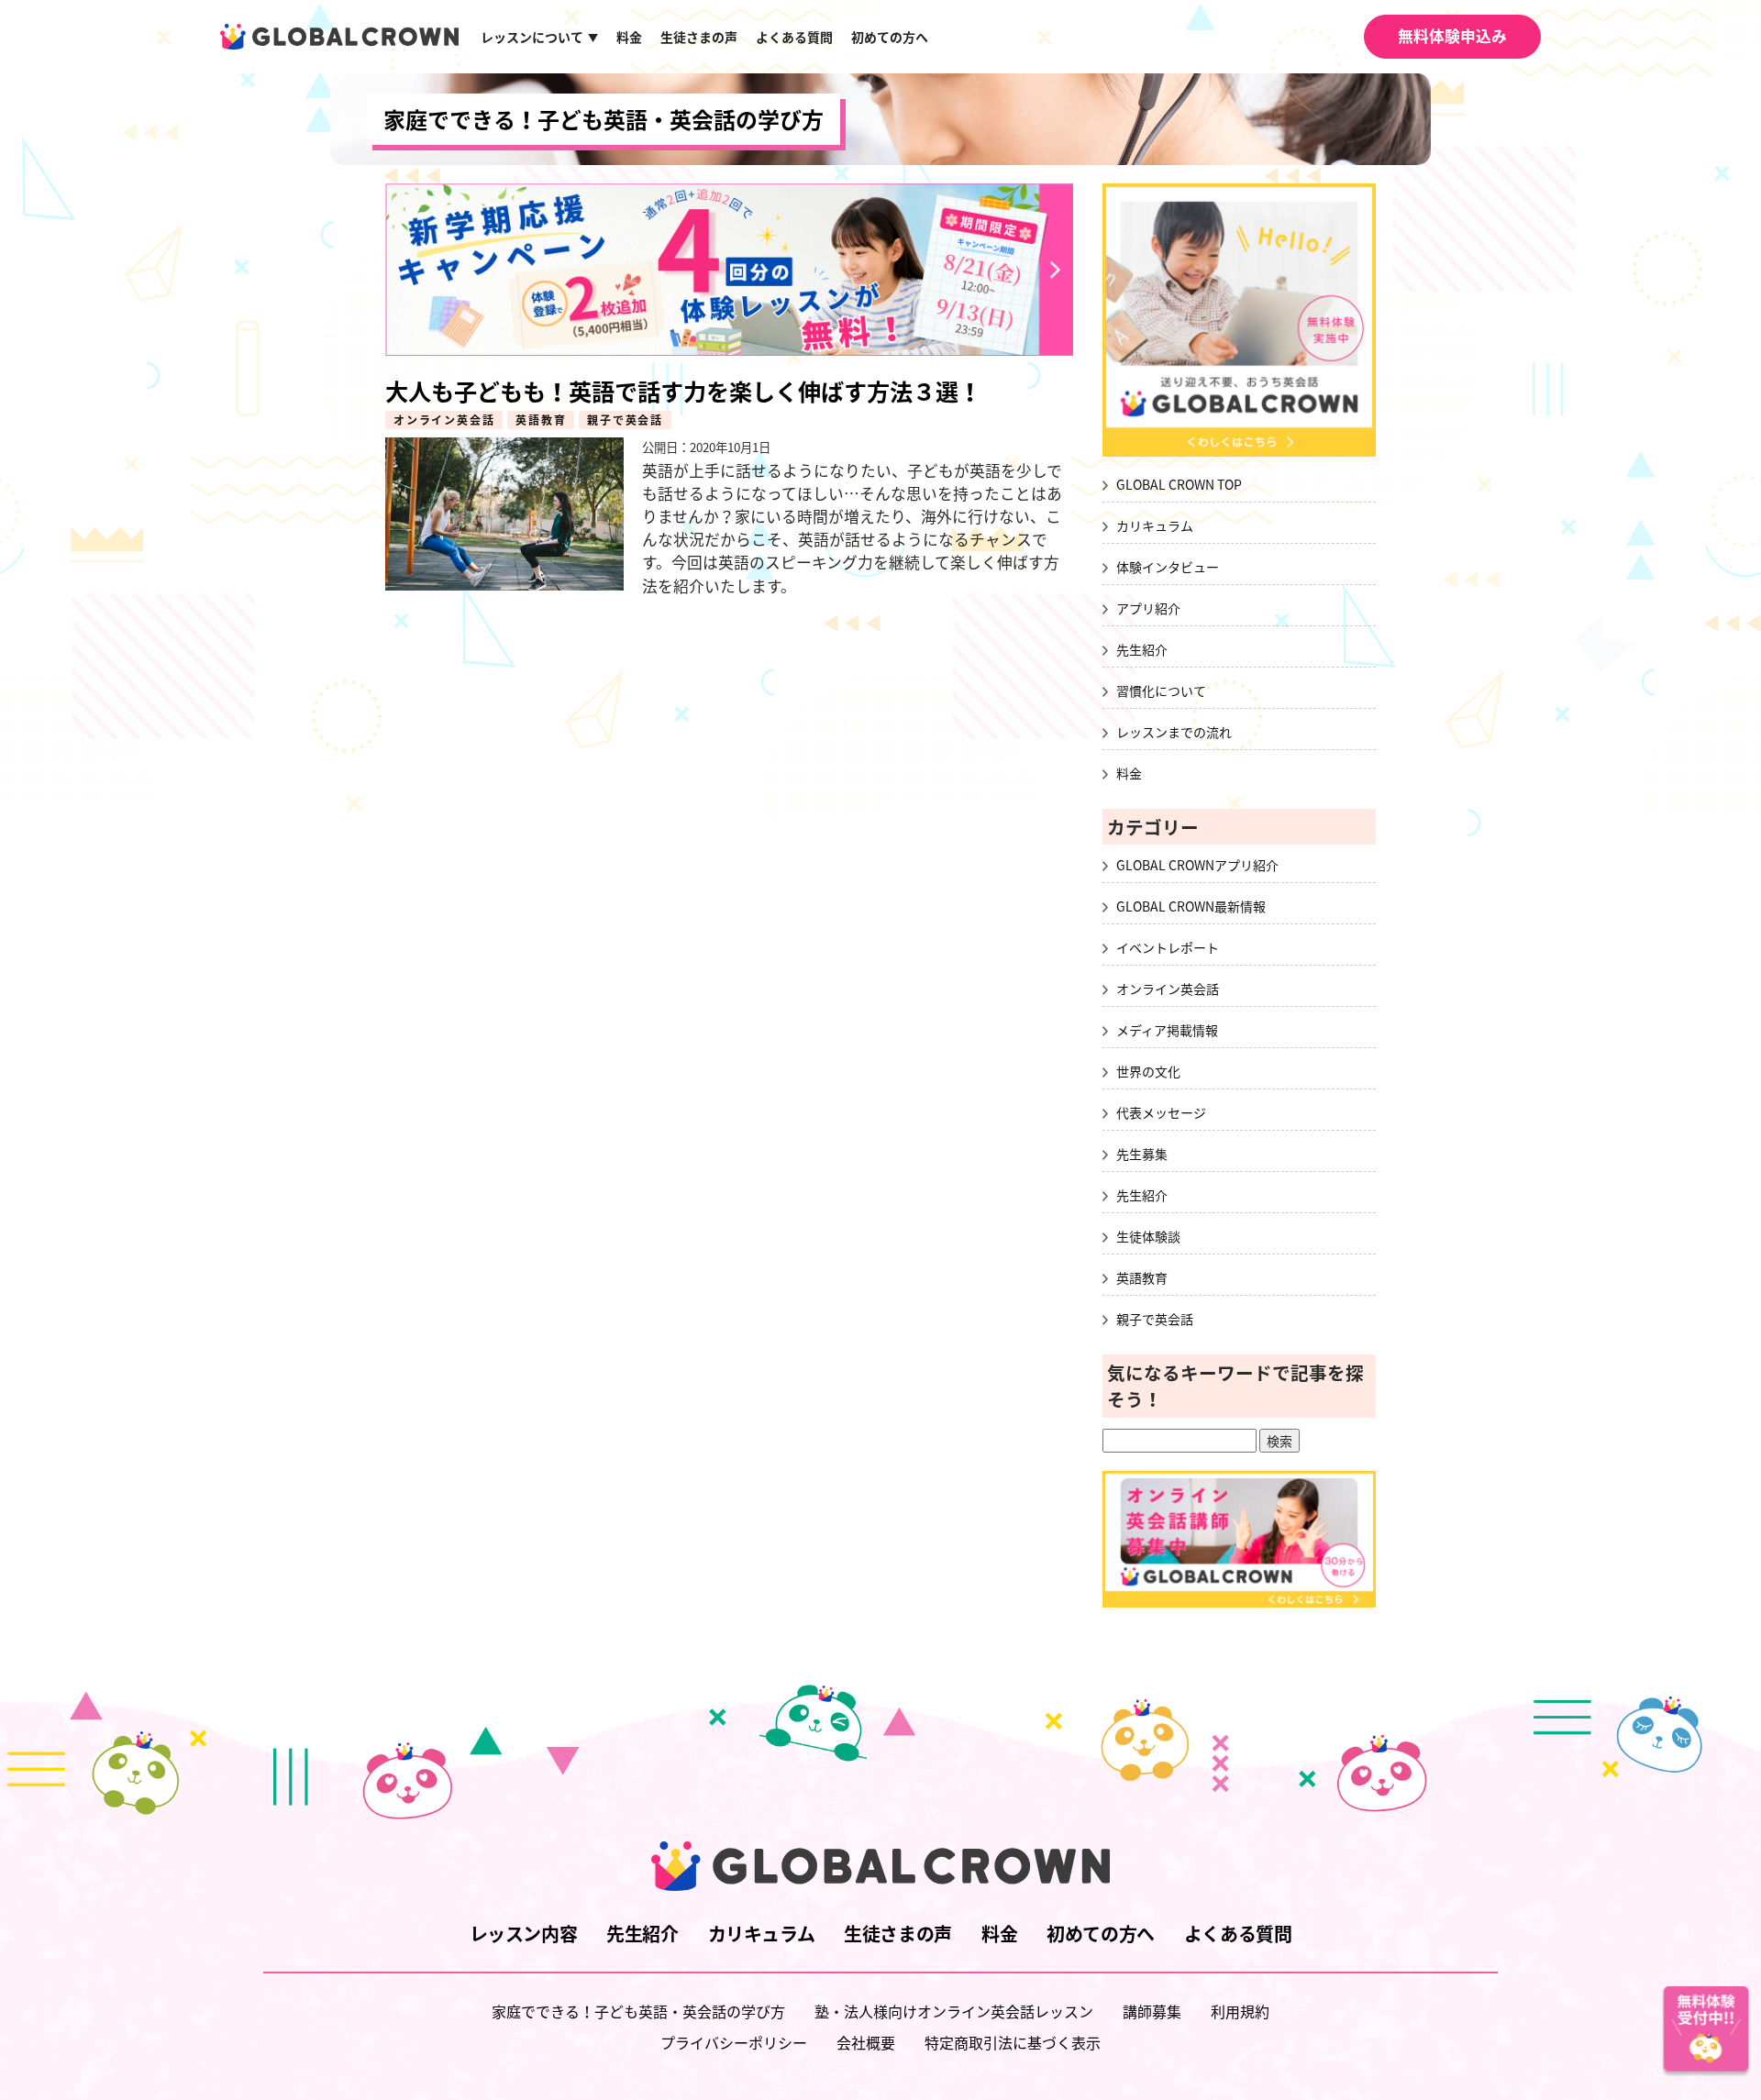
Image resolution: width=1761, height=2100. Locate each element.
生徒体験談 (1148, 1236)
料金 (629, 37)
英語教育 (541, 420)
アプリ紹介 (1148, 608)
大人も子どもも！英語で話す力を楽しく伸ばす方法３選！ (683, 391)
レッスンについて (539, 37)
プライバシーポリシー (734, 2042)
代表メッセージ (1161, 1112)
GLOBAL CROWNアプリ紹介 (1197, 865)
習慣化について (1161, 691)
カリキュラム (1155, 525)
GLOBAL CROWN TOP (1179, 484)
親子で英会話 (625, 420)
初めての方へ (890, 37)
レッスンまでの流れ (1174, 732)
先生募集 (1142, 1154)
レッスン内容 (524, 1934)
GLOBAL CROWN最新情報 (1191, 906)
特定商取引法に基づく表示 (1013, 2042)
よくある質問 (794, 37)
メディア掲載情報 (1167, 1030)
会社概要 (866, 2042)
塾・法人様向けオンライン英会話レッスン (954, 2011)
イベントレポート (1168, 947)
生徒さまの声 (699, 37)
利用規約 (1240, 2011)
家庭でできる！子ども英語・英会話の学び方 (604, 119)
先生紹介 (1142, 649)
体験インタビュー (1168, 567)
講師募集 (1152, 2011)
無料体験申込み (1452, 36)
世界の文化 (1148, 1071)
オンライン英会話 (444, 420)
